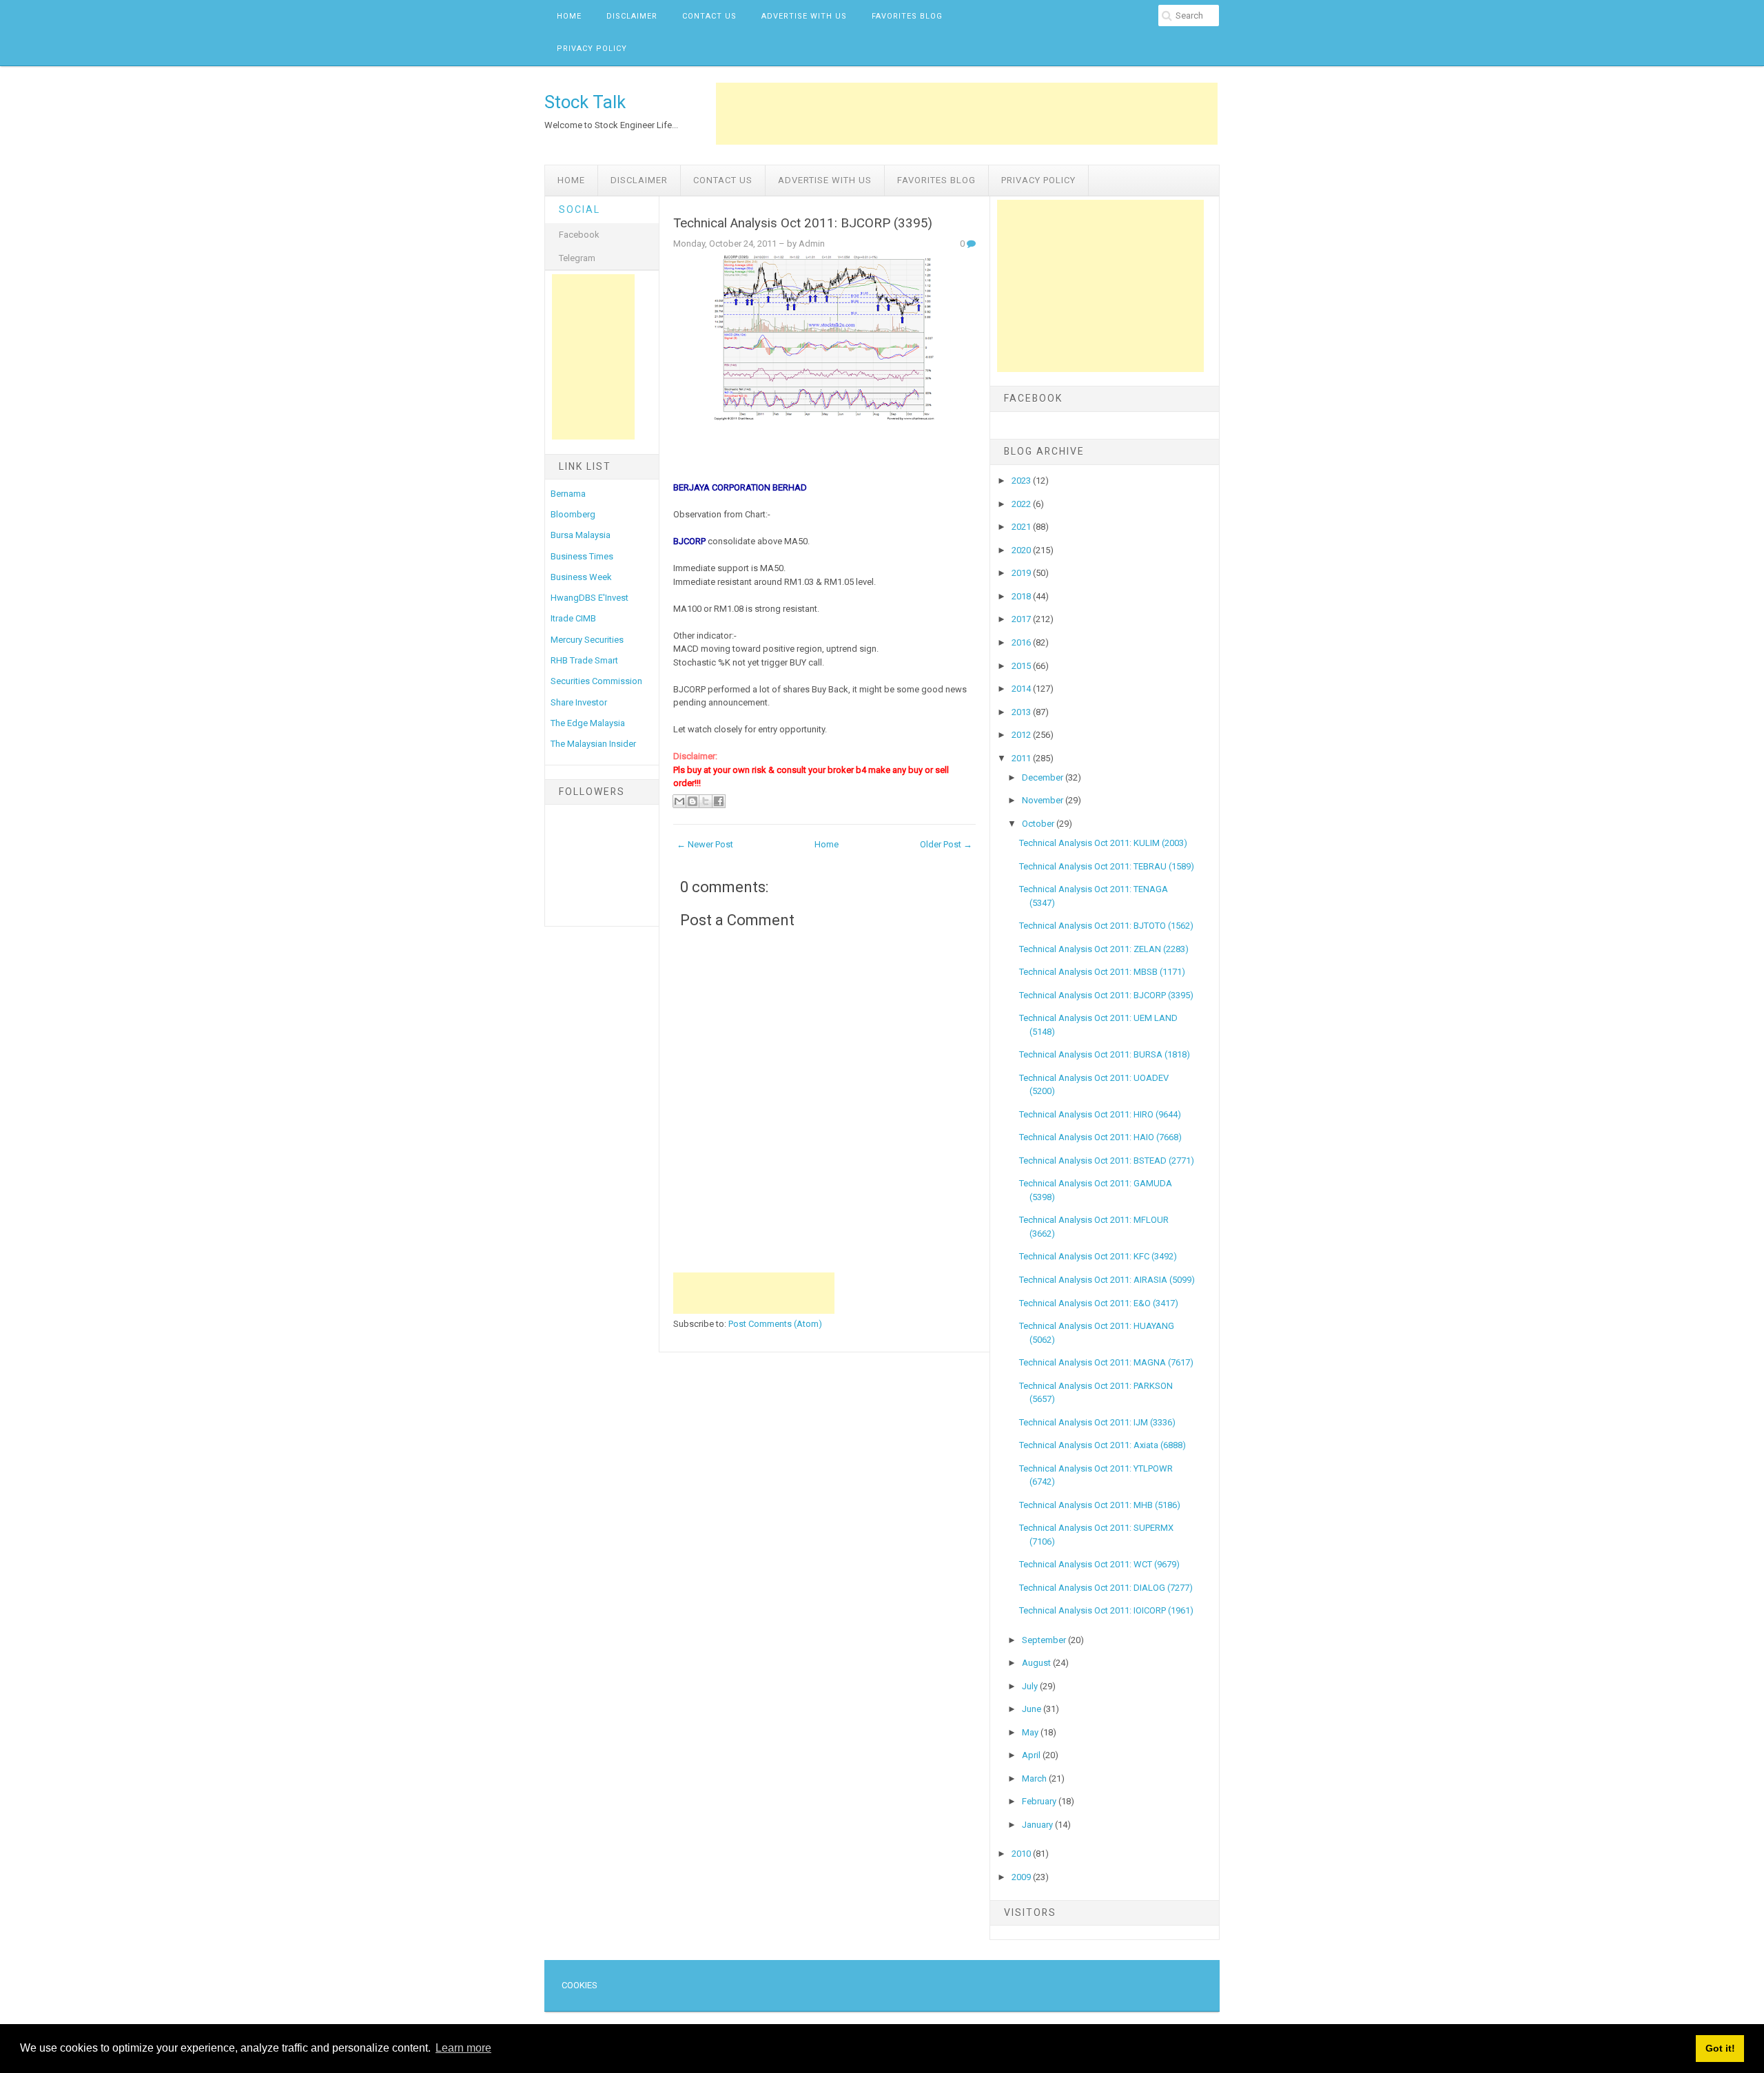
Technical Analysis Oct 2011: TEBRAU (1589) (1107, 866)
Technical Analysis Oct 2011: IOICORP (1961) (1106, 1610)
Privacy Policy (592, 49)
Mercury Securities (587, 640)
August (1037, 1663)
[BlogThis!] (693, 801)
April (1032, 1755)
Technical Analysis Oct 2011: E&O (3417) (1099, 1303)
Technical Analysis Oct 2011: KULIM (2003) (1103, 843)
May (1031, 1732)
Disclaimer (632, 16)
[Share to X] (706, 801)
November (1044, 800)
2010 (1022, 1854)
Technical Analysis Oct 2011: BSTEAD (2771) (1107, 1161)
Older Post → (946, 844)
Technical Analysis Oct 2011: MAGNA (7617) (1106, 1362)
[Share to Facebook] (719, 801)
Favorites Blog (907, 16)
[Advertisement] (967, 114)
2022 (1022, 504)
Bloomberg (573, 514)
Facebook (579, 235)
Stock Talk (585, 102)
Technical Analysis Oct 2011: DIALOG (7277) (1106, 1588)
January (1038, 1825)
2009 (1022, 1877)
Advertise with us (804, 16)
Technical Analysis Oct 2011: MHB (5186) (1100, 1505)
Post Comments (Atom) (775, 1324)
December (1044, 777)
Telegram (577, 258)
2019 (1022, 573)
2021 (1022, 527)
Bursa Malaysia (581, 535)
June (1033, 1709)
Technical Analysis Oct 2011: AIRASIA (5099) (1107, 1280)
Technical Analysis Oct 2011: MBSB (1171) (1102, 972)
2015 (1022, 666)
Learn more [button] (463, 2048)
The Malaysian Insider (593, 744)
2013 (1022, 712)
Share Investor (579, 702)
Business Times (582, 556)
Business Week (581, 577)
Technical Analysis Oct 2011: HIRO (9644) (1100, 1114)
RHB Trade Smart (584, 660)
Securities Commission (596, 681)
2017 (1022, 619)
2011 (1022, 758)
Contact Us (709, 16)
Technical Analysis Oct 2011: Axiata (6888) (1102, 1445)
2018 (1022, 596)
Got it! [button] (1720, 2048)
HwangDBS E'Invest (589, 598)
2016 (1022, 642)
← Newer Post (705, 844)
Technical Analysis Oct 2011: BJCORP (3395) (803, 223)
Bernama (568, 494)
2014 (1022, 689)
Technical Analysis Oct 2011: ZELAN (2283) (1104, 949)
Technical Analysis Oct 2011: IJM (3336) (1097, 1422)
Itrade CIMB (573, 618)
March (1035, 1778)
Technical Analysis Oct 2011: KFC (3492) (1098, 1256)
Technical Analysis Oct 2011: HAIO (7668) (1100, 1137)
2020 (1022, 550)
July (1031, 1686)
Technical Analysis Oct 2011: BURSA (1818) (1105, 1054)
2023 (1022, 481)
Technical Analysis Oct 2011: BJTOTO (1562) (1106, 926)
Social (580, 209)
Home (569, 16)
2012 (1022, 735)
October (1039, 824)
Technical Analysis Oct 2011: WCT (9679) (1099, 1564)
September (1045, 1640)
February (1040, 1801)
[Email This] (679, 801)
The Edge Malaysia (588, 723)
